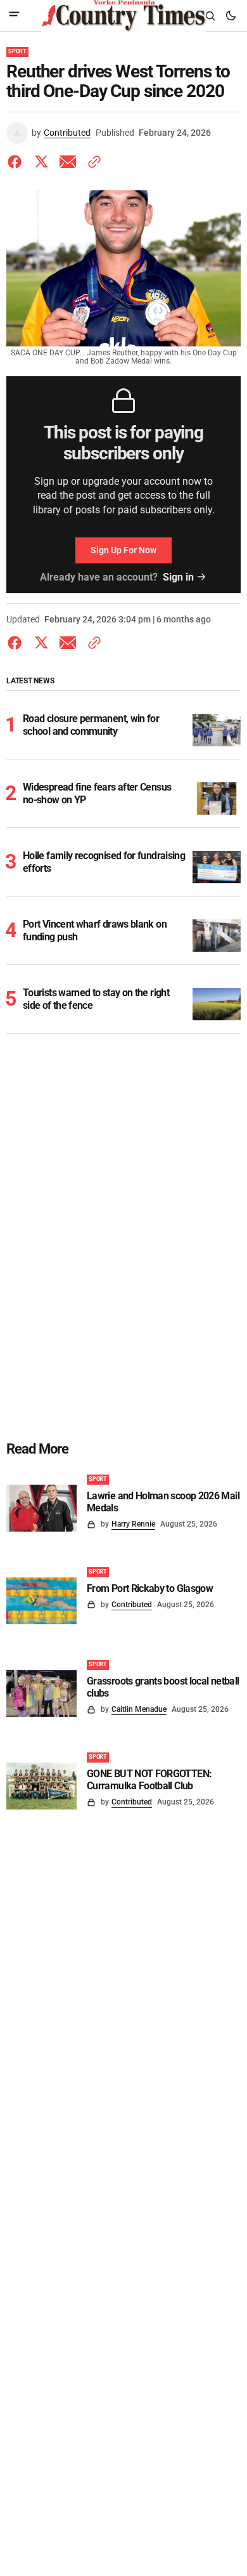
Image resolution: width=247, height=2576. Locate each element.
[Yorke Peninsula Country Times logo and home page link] (123, 16)
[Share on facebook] (17, 162)
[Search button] (210, 16)
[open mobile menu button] (14, 16)
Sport (17, 51)
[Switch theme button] (231, 16)
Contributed (67, 133)
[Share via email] (68, 162)
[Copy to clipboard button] (92, 162)
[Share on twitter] (41, 162)
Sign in (178, 577)
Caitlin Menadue (139, 1709)
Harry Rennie (133, 1524)
